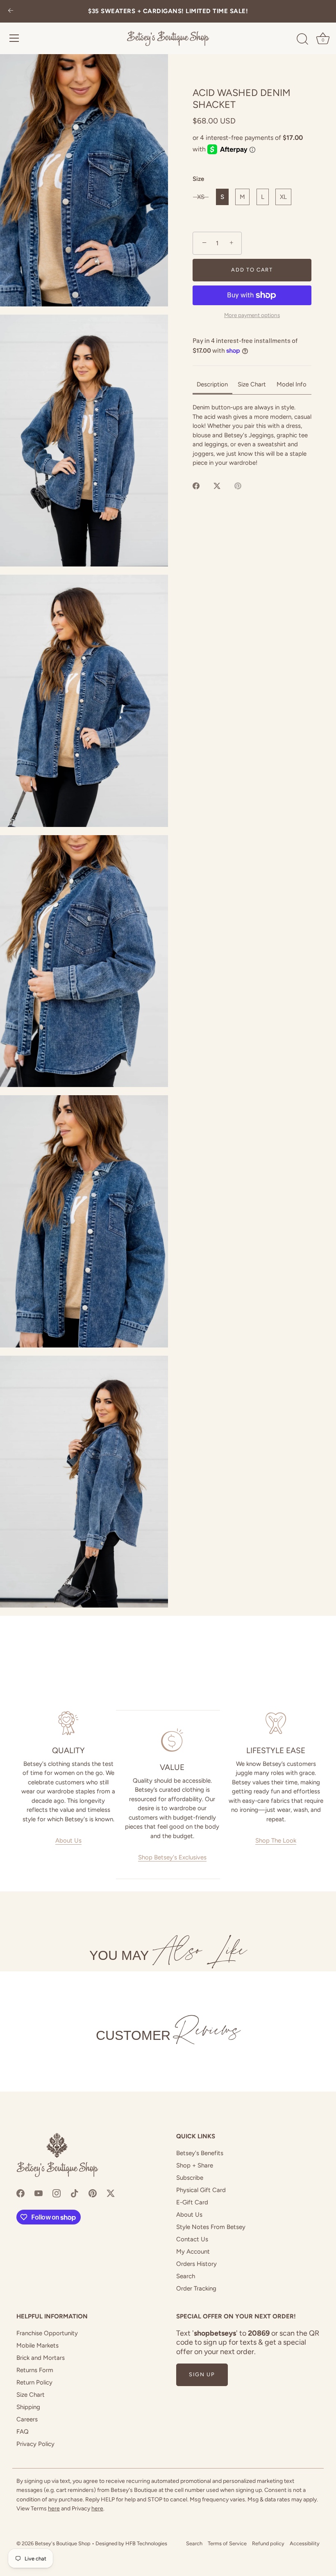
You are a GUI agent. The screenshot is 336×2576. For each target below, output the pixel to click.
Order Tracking (196, 2288)
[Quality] (68, 1723)
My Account (193, 2252)
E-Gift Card (192, 2202)
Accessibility (305, 2543)
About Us (68, 1841)
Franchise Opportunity (47, 2333)
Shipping (28, 2407)
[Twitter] (111, 2192)
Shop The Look (276, 1841)
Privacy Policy (35, 2444)
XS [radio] (201, 197)
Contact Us (192, 2239)
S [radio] (222, 197)
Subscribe (190, 2178)
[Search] (302, 39)
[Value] (172, 1740)
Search (186, 2276)
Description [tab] (212, 384)
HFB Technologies (146, 2543)
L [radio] (263, 197)
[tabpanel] (252, 435)
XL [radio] (283, 197)
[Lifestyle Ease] (276, 1723)
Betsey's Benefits (200, 2153)
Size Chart (31, 2395)
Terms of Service (227, 2543)
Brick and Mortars (41, 2358)
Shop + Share (195, 2165)
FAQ (23, 2432)
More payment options (252, 315)
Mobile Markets (37, 2345)
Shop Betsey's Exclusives (172, 1857)
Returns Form (35, 2370)
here (54, 2509)
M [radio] (242, 197)
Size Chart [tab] (252, 384)
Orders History (196, 2264)
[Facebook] (20, 2192)
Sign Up (202, 2374)
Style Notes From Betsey (211, 2227)
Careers (27, 2419)
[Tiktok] (75, 2192)
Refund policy (268, 2543)
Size (198, 179)
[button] (84, 180)
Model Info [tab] (292, 384)
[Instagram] (57, 2192)
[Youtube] (39, 2192)
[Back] (11, 11)
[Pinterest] (93, 2192)
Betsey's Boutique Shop (63, 2543)
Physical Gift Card (201, 2190)
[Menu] (14, 38)
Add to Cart (252, 270)
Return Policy (34, 2382)
